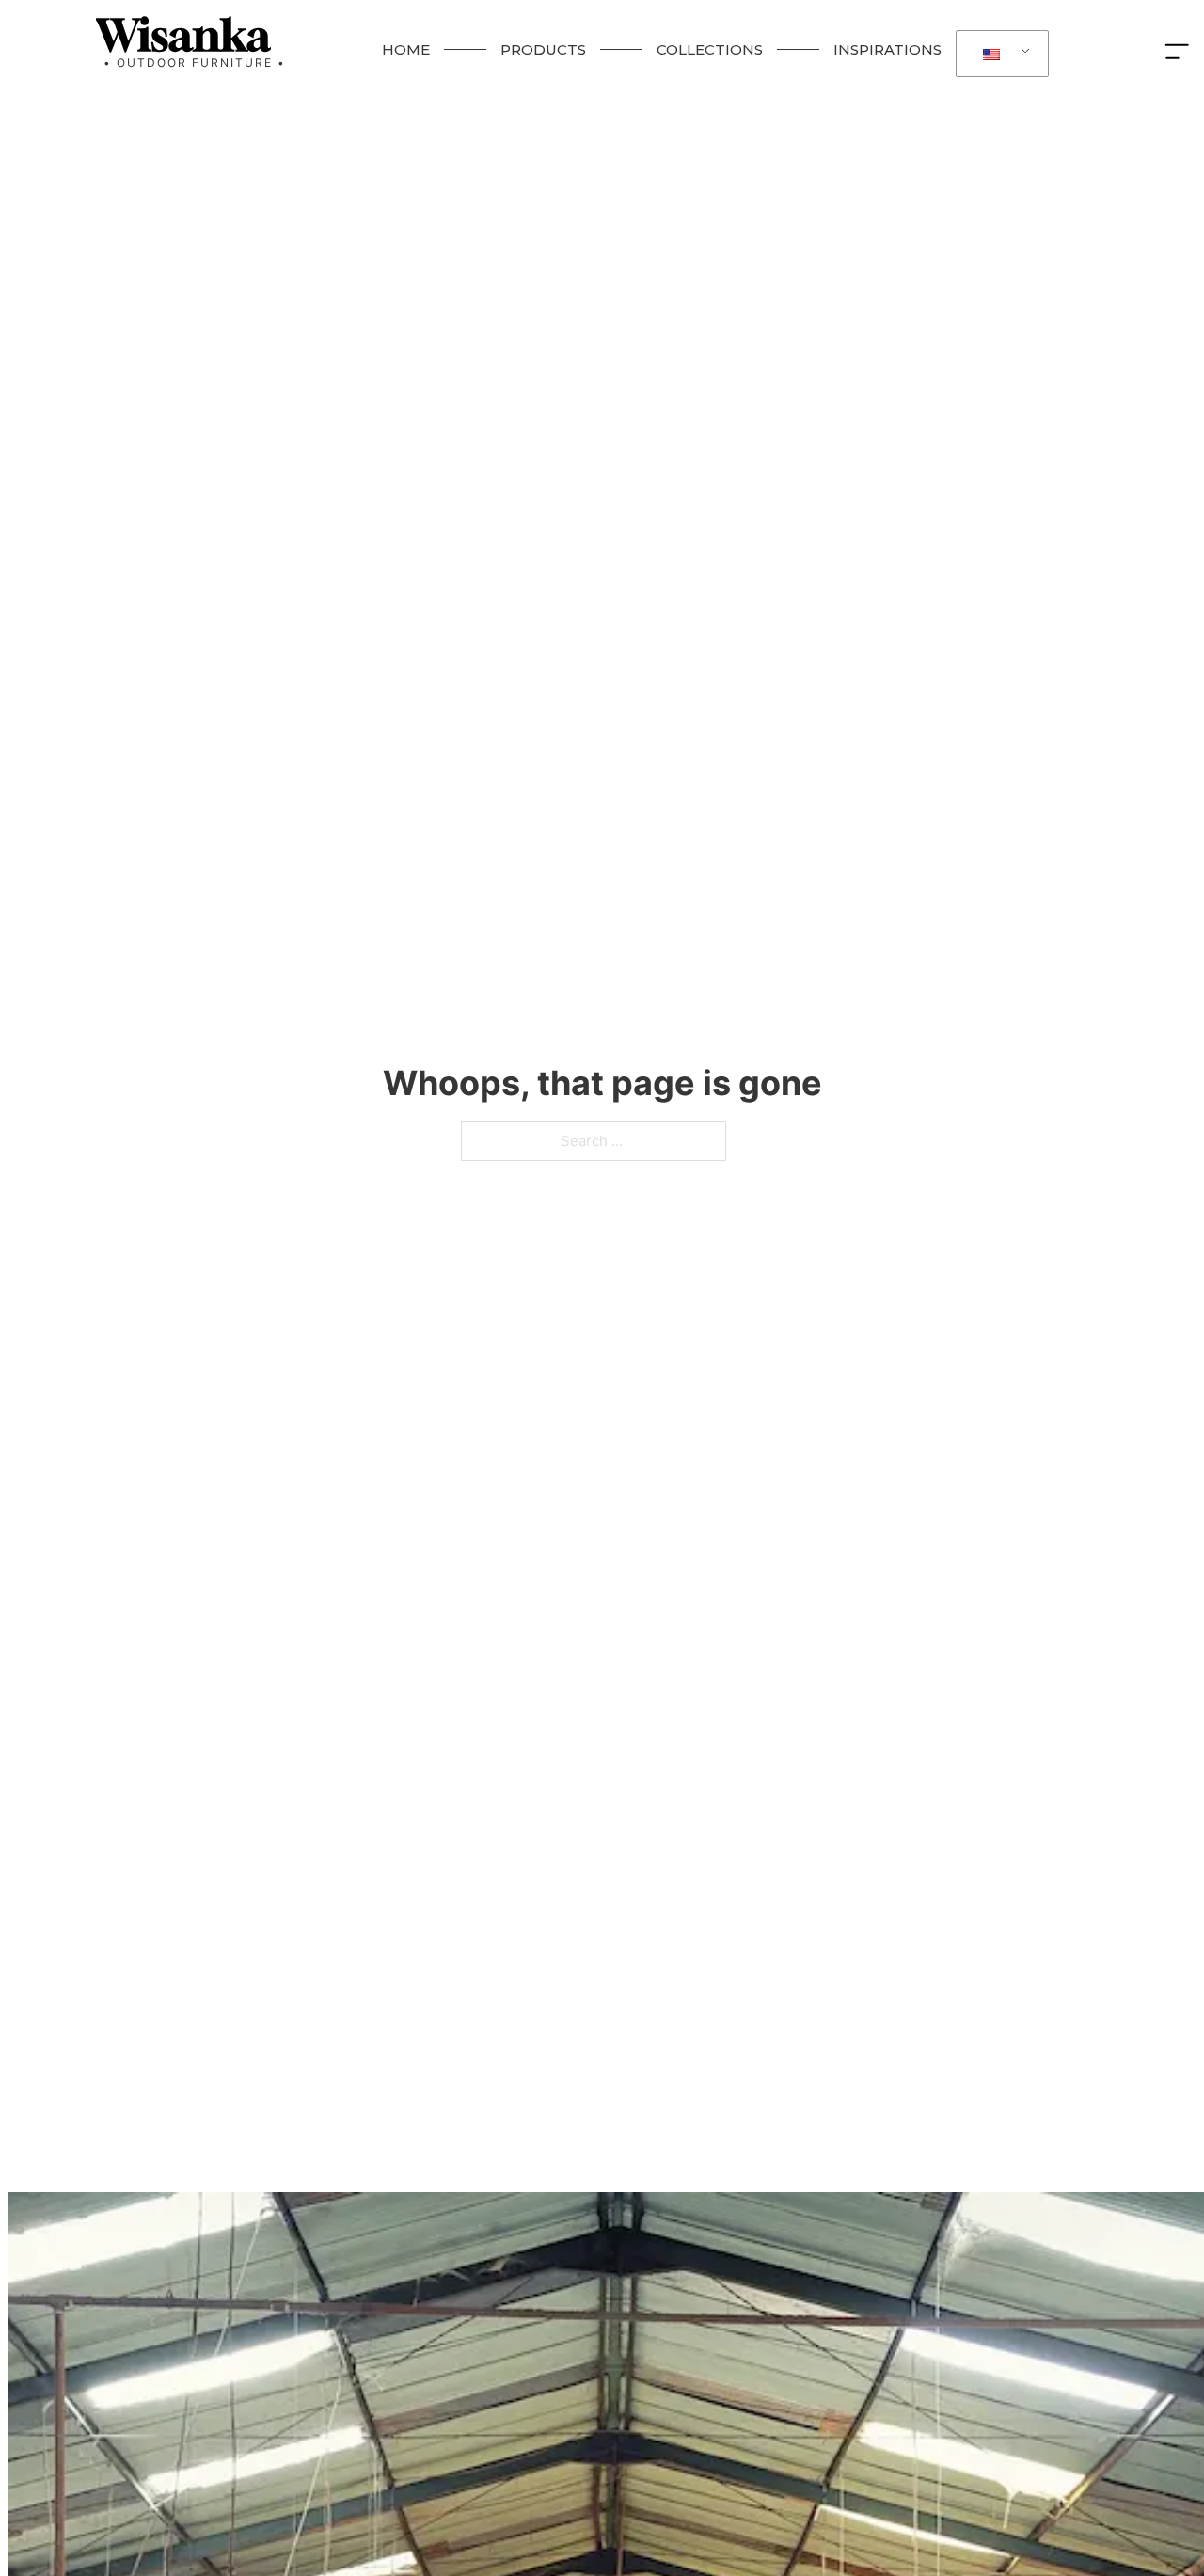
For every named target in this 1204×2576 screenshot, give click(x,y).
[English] (999, 54)
